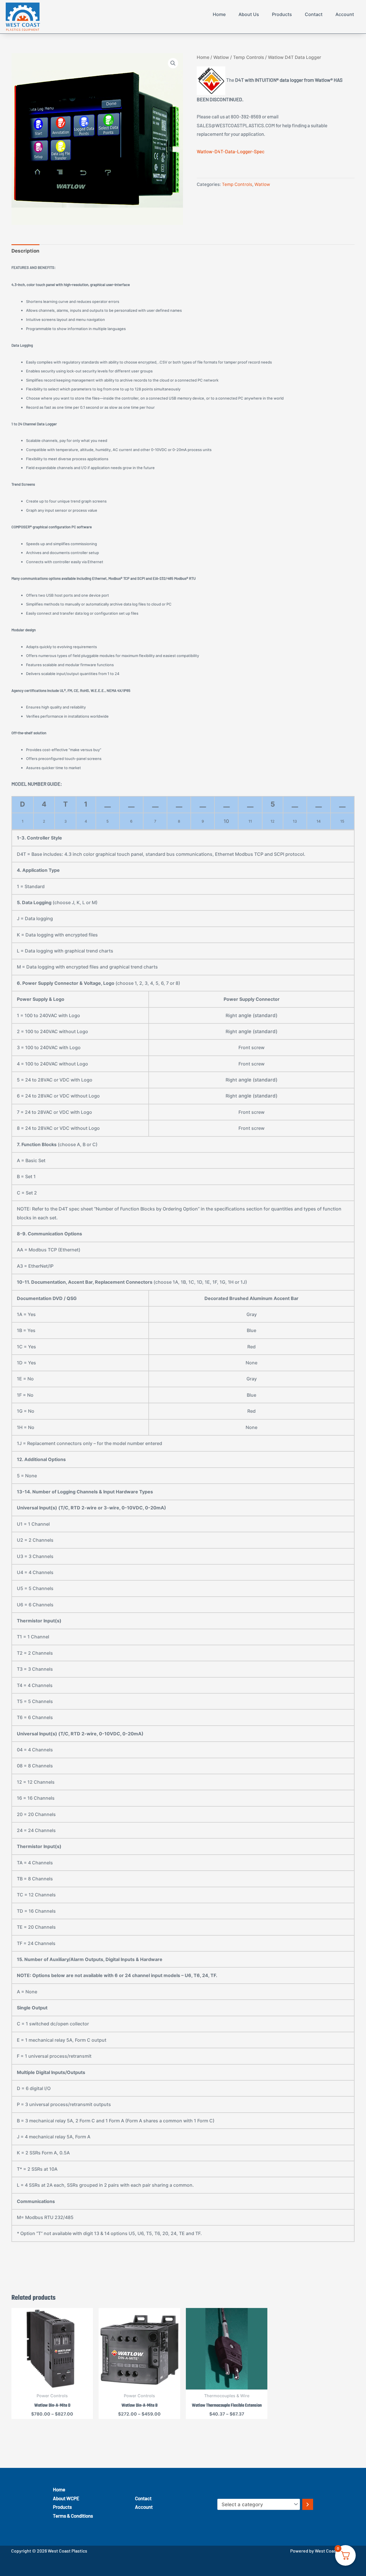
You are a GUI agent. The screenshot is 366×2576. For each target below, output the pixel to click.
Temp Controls (248, 57)
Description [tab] (25, 251)
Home (219, 14)
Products (282, 14)
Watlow (221, 57)
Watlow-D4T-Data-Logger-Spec (231, 151)
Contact (314, 14)
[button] (173, 63)
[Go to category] (308, 2504)
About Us (249, 14)
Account (345, 14)
